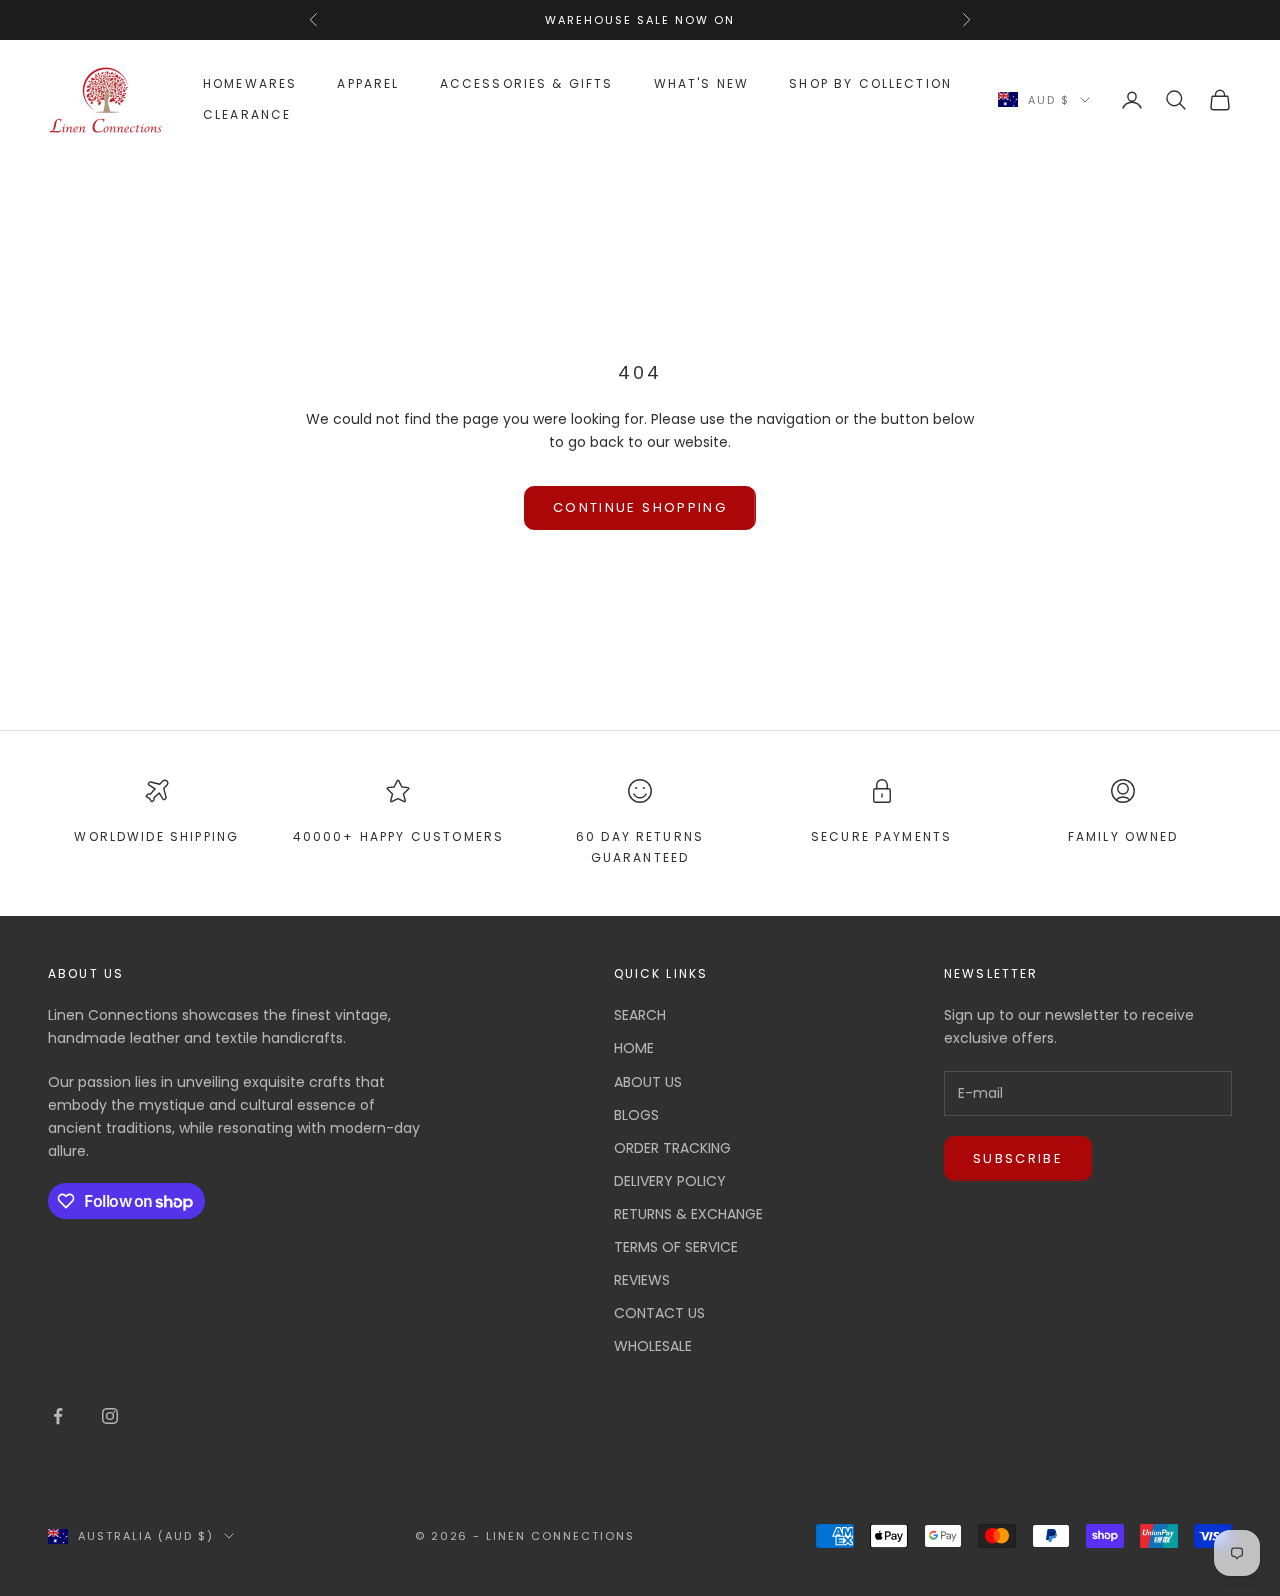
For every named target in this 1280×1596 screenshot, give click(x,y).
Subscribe (1018, 1158)
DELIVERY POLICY (670, 1181)
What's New (702, 83)
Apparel (368, 83)
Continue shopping (640, 507)
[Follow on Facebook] (58, 1416)
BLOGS (636, 1115)
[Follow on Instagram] (110, 1416)
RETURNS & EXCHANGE (688, 1214)
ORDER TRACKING (672, 1148)
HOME (634, 1048)
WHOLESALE (653, 1346)
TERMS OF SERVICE (676, 1247)
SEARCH (640, 1015)
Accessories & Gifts (527, 83)
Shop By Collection (870, 83)
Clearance (247, 114)
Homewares (250, 83)
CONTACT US (659, 1313)
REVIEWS (642, 1280)
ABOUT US (648, 1082)
